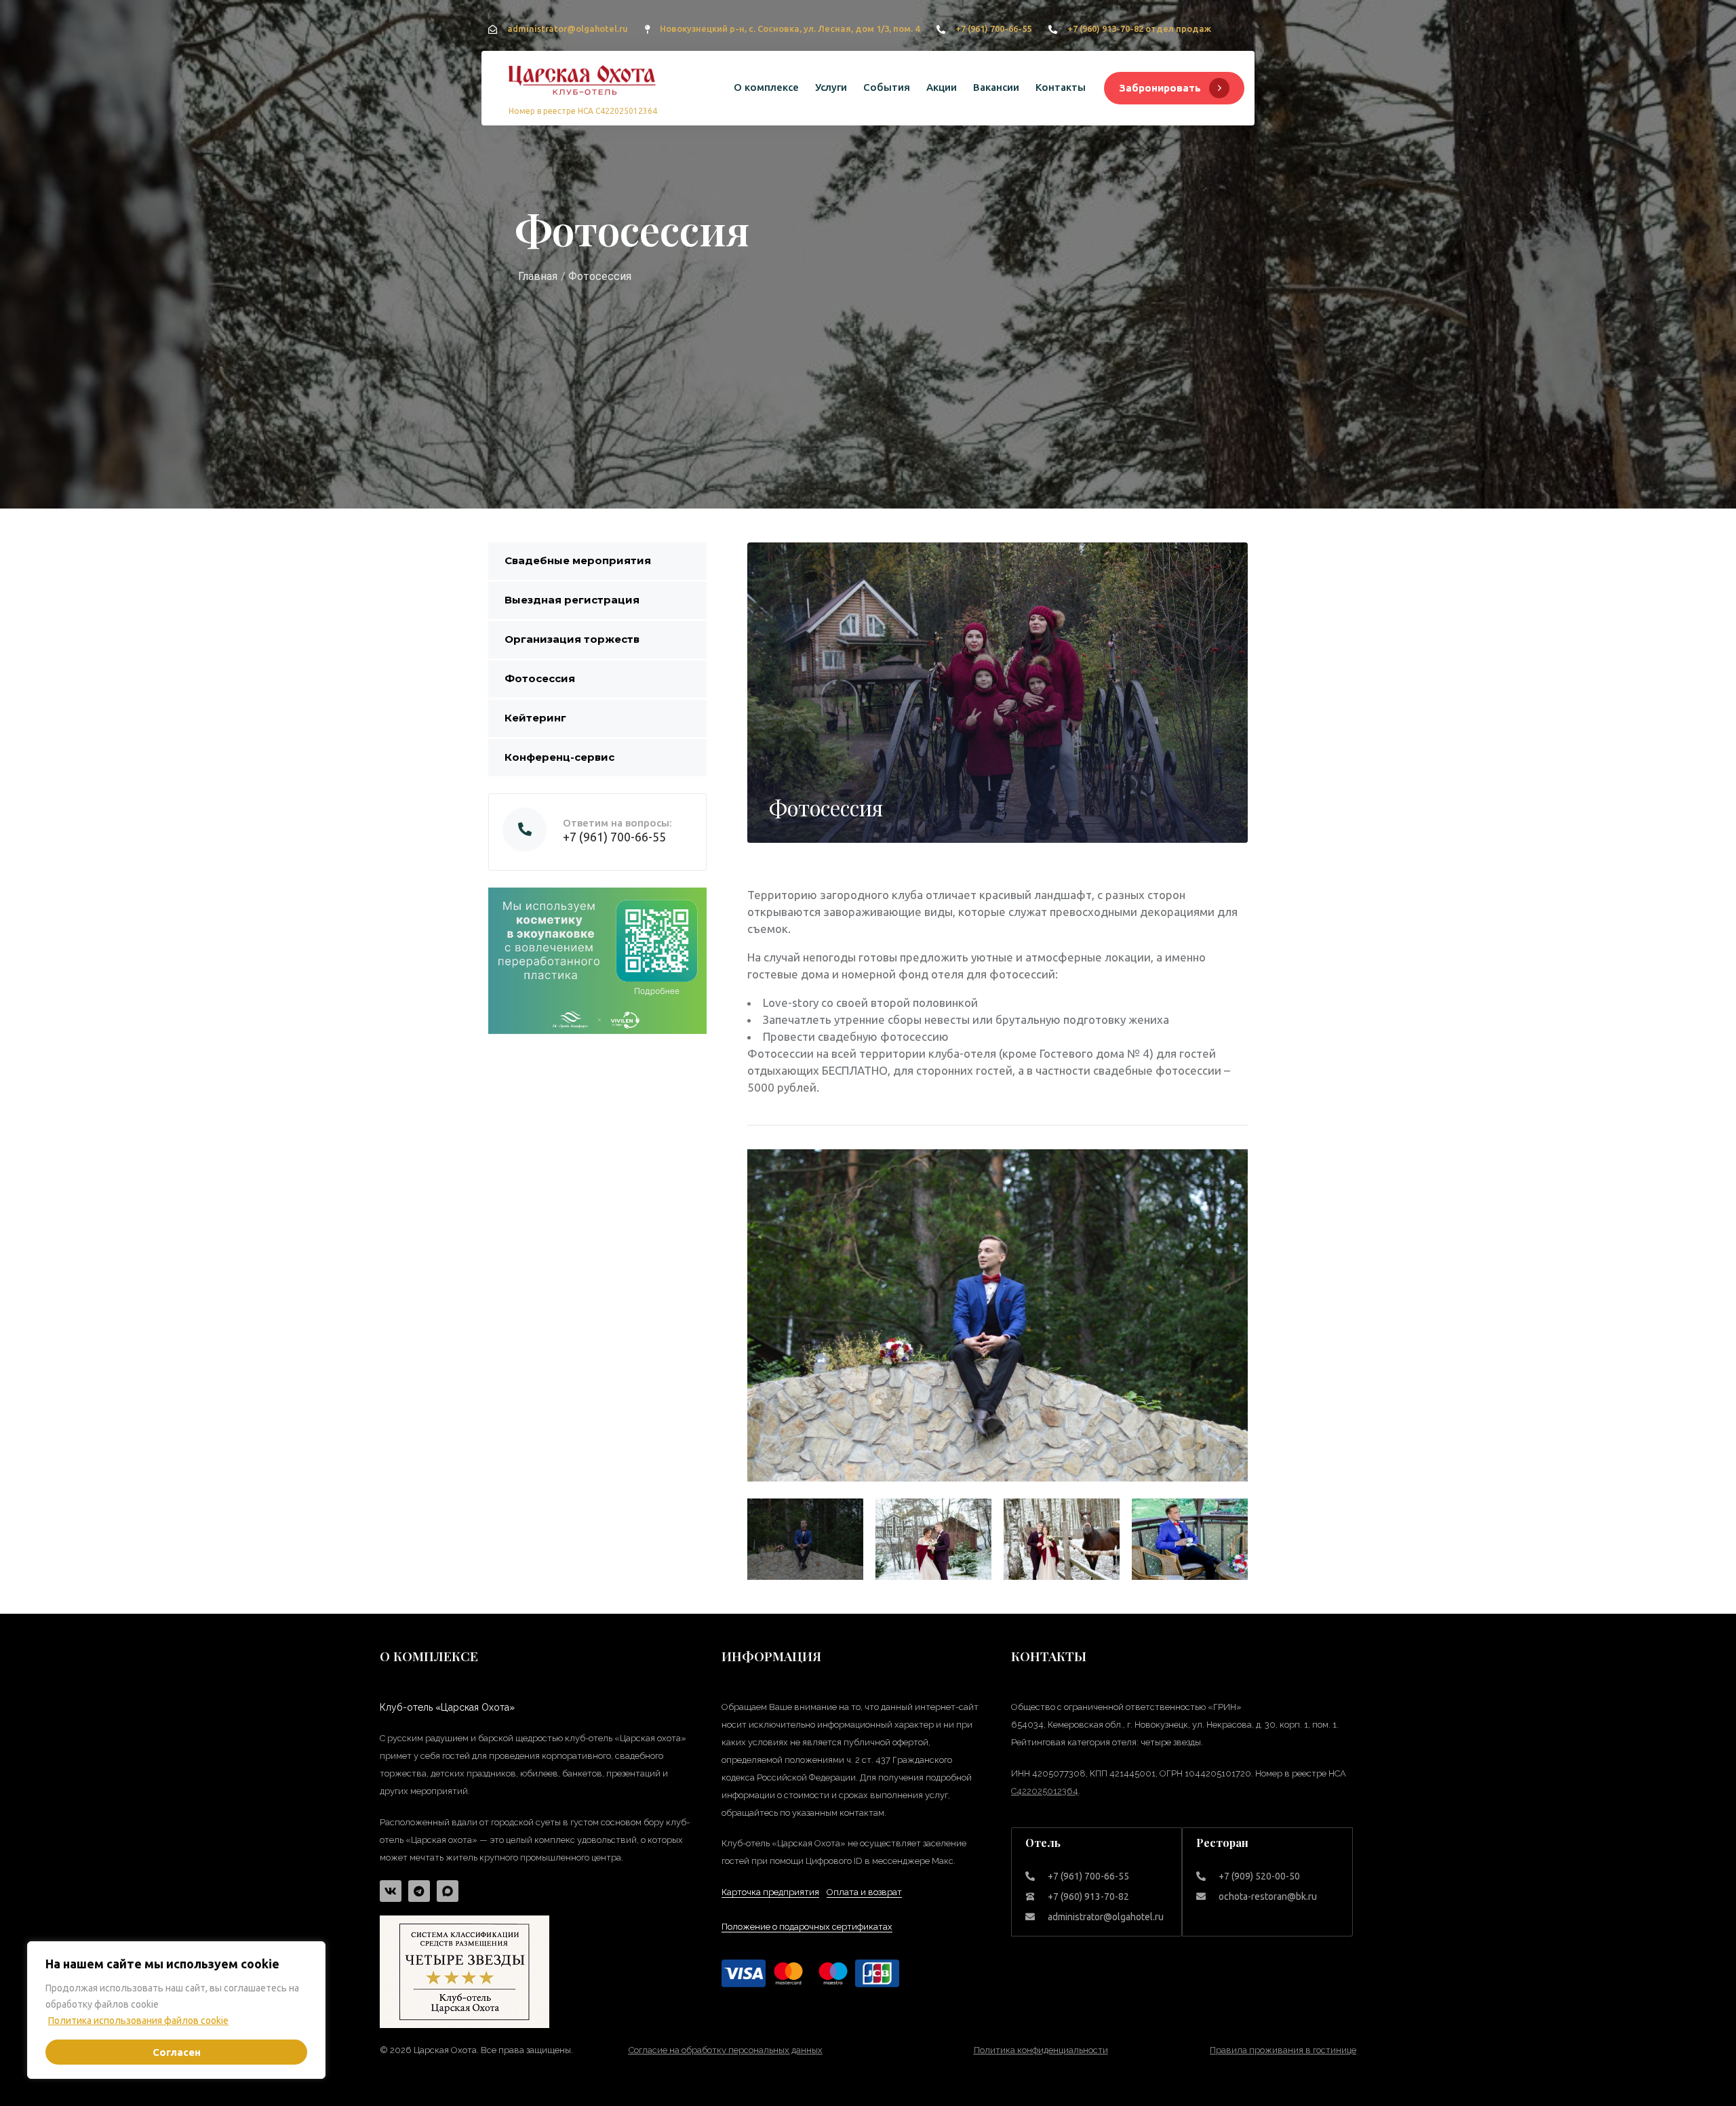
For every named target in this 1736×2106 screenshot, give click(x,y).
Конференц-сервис (559, 757)
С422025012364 (1045, 1791)
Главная (538, 276)
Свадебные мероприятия (578, 560)
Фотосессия (540, 678)
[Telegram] (419, 1891)
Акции (942, 87)
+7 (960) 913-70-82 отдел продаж (1139, 28)
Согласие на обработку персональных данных (726, 2050)
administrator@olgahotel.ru (568, 28)
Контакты (1061, 87)
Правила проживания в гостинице (1283, 2050)
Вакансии (996, 87)
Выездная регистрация (572, 600)
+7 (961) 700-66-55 (993, 28)
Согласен (177, 2052)
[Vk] (391, 1891)
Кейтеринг (535, 718)
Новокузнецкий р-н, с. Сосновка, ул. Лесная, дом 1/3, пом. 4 (790, 28)
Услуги (831, 87)
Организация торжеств (572, 639)
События (887, 87)
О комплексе (766, 87)
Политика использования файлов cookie (138, 2021)
